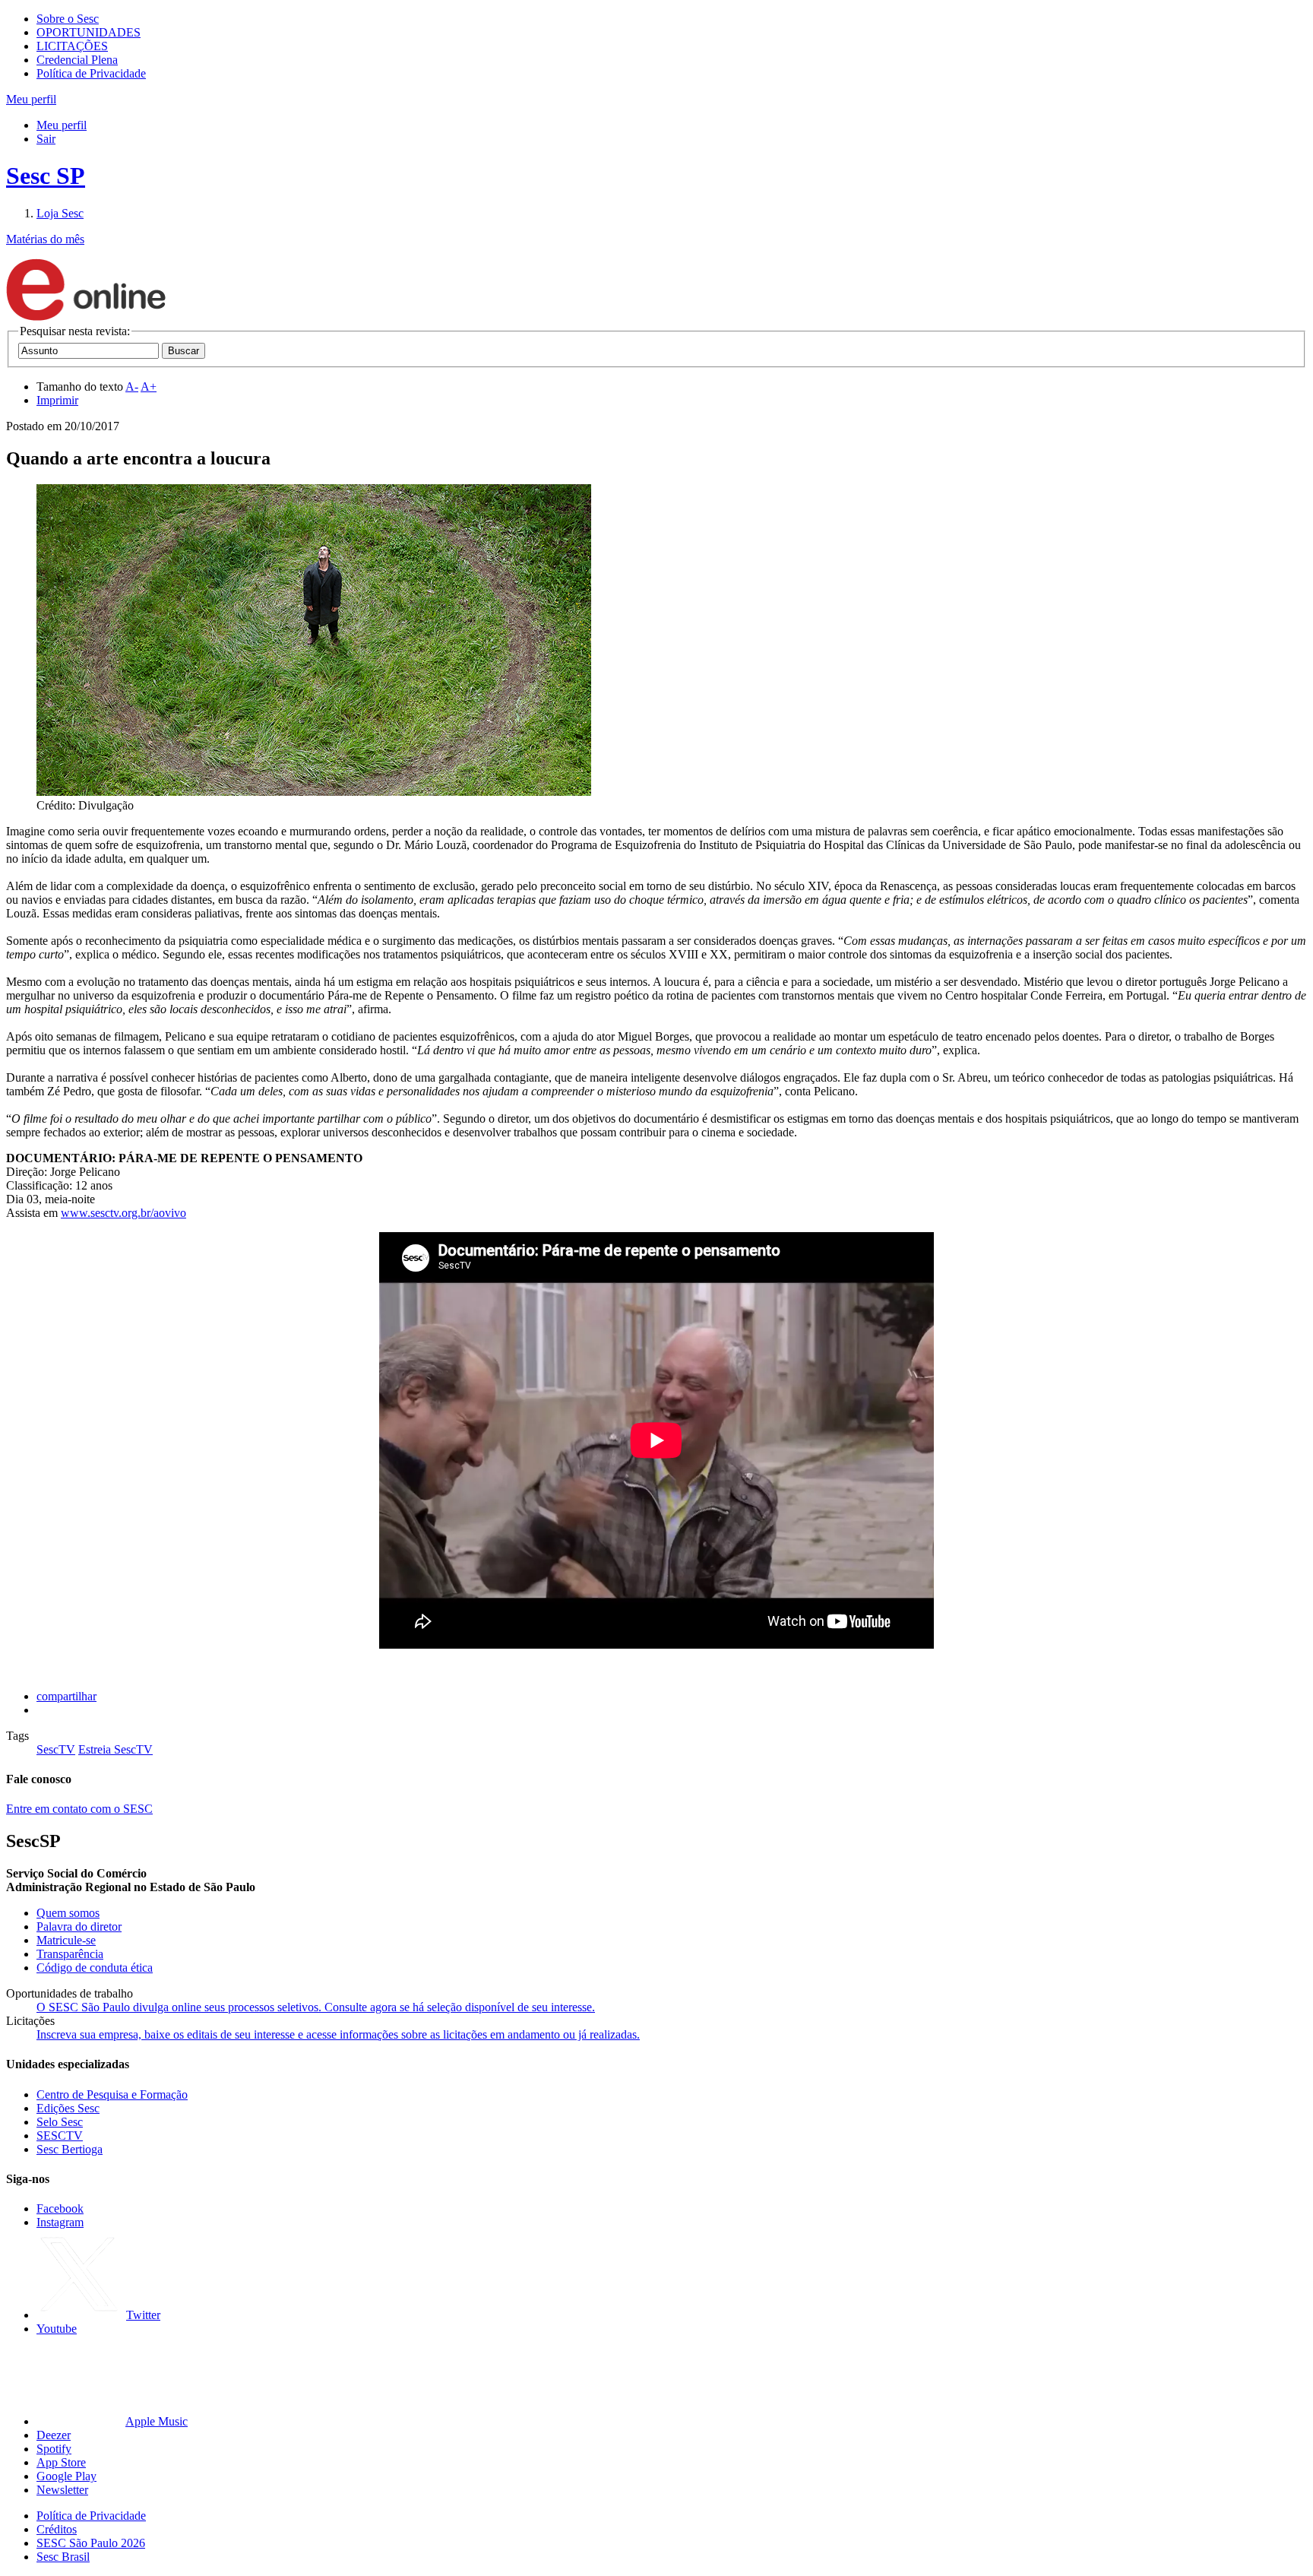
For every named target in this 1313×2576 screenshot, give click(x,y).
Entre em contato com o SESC (79, 1809)
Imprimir (57, 400)
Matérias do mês (45, 239)
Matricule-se (66, 1940)
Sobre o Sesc (68, 19)
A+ (149, 387)
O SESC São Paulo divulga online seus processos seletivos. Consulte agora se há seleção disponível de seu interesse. (316, 2007)
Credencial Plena (77, 60)
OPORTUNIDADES (89, 32)
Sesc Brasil (63, 2557)
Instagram (60, 2222)
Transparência (70, 1954)
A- (132, 387)
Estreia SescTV (115, 1749)
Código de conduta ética (95, 1968)
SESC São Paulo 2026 (91, 2543)
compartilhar (66, 1696)
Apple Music (157, 2421)
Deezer (54, 2435)
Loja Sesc (60, 213)
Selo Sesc (60, 2122)
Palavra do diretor (79, 1926)
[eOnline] (86, 317)
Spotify (54, 2449)
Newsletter (62, 2490)
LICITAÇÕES (72, 46)
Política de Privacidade (91, 73)
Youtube (57, 2329)
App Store (61, 2462)
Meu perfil (62, 125)
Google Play (66, 2476)
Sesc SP (46, 176)
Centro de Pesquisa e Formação (112, 2094)
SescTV (56, 1749)
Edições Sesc (68, 2108)
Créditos (57, 2529)
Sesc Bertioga (70, 2149)
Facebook (60, 2208)
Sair (46, 139)
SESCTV (60, 2136)
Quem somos (68, 1913)
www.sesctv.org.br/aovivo (123, 1213)
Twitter (143, 2315)
